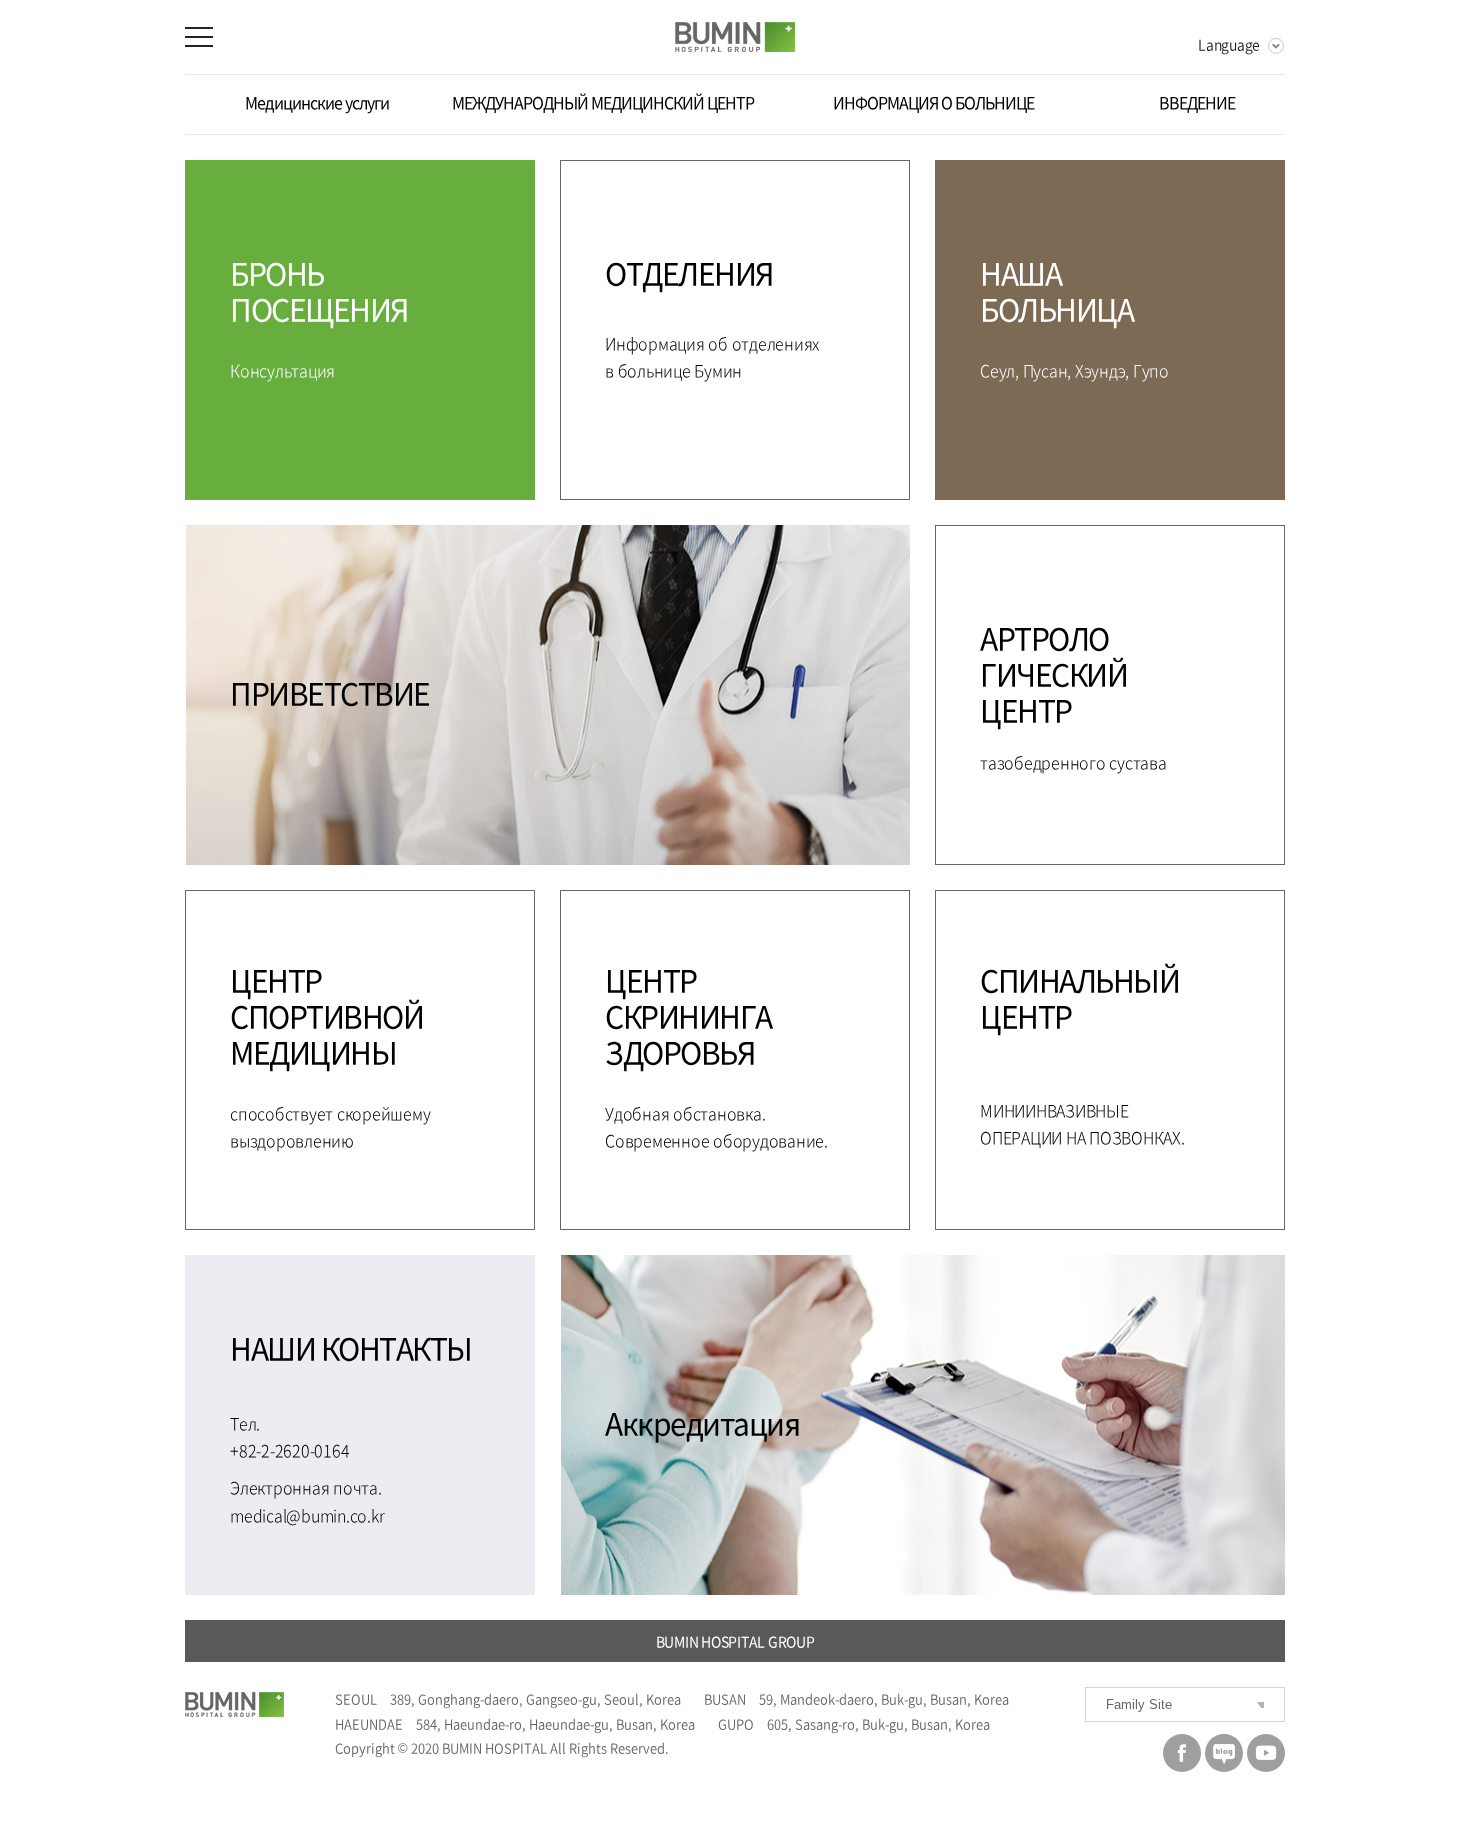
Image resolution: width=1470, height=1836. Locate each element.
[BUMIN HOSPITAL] (246, 1704)
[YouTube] (1266, 1753)
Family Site (1139, 1704)
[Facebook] (1182, 1753)
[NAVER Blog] (1224, 1753)
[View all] (218, 37)
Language (1229, 44)
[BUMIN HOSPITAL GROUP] (735, 37)
